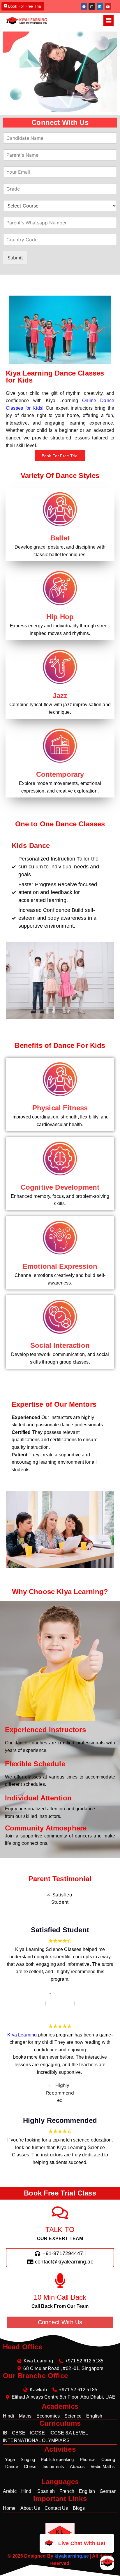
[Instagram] (92, 6)
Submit (15, 258)
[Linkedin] (100, 6)
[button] (108, 21)
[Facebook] (84, 6)
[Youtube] (108, 6)
